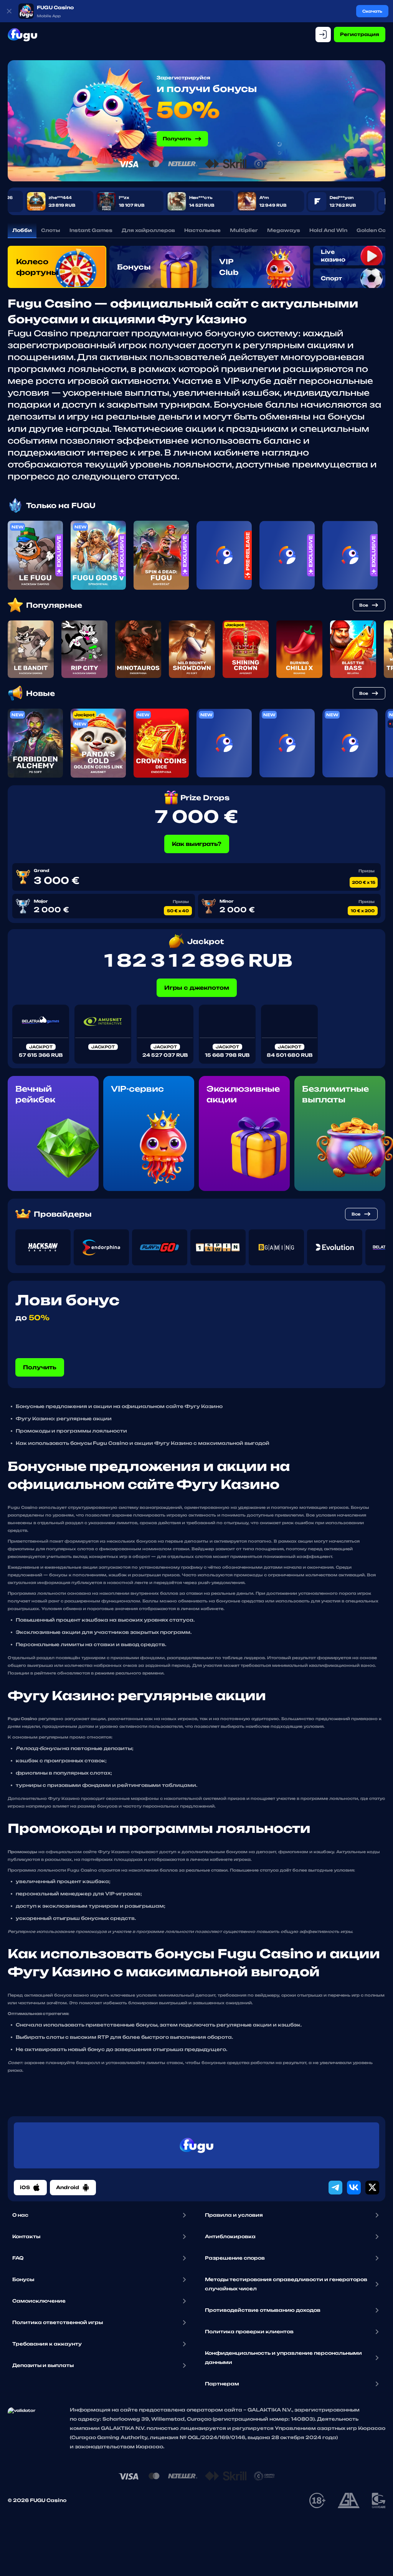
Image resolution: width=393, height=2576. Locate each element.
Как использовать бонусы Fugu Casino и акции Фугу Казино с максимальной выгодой (143, 1443)
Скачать (372, 11)
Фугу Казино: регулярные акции (64, 1419)
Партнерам (222, 2384)
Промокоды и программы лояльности (71, 1431)
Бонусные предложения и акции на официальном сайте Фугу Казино (119, 1406)
